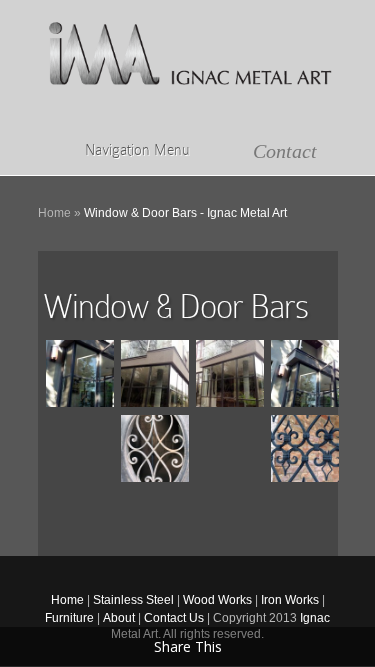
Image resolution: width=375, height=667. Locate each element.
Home (54, 213)
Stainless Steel (133, 600)
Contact (285, 151)
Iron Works (290, 600)
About (119, 618)
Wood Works (217, 600)
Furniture (69, 618)
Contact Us (174, 618)
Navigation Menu (137, 150)
